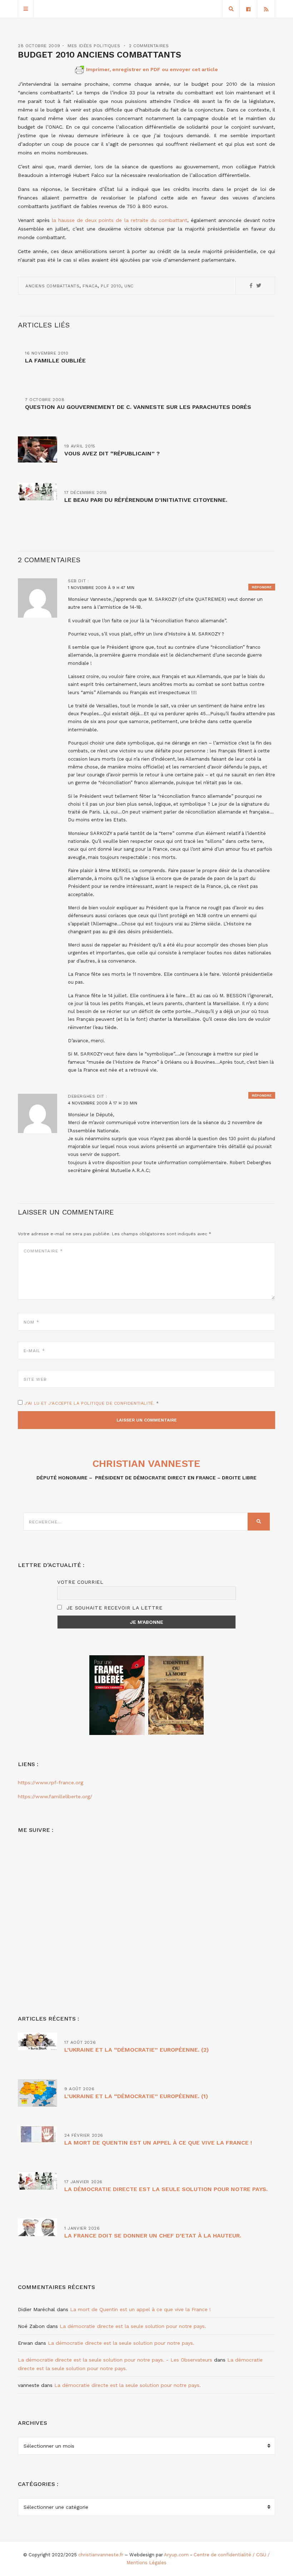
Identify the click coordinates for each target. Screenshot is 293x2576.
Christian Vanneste (146, 1463)
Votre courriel (80, 1582)
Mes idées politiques (94, 46)
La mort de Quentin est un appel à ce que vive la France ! (158, 2143)
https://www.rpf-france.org (51, 1783)
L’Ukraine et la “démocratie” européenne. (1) (136, 2096)
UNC (129, 286)
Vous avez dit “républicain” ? (112, 453)
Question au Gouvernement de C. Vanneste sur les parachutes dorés (138, 407)
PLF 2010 (111, 286)
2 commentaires (149, 46)
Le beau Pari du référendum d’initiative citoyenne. (146, 500)
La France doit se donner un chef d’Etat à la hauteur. (153, 2236)
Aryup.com (176, 2555)
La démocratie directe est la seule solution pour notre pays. (166, 2189)
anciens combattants (52, 286)
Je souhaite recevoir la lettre (113, 1608)
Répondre (262, 587)
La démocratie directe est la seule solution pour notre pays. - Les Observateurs (115, 2360)
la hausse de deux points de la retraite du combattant (120, 220)
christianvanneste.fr (101, 2555)
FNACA (90, 286)
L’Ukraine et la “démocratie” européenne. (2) (136, 2050)
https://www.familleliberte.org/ (55, 1796)
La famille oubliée (55, 360)
